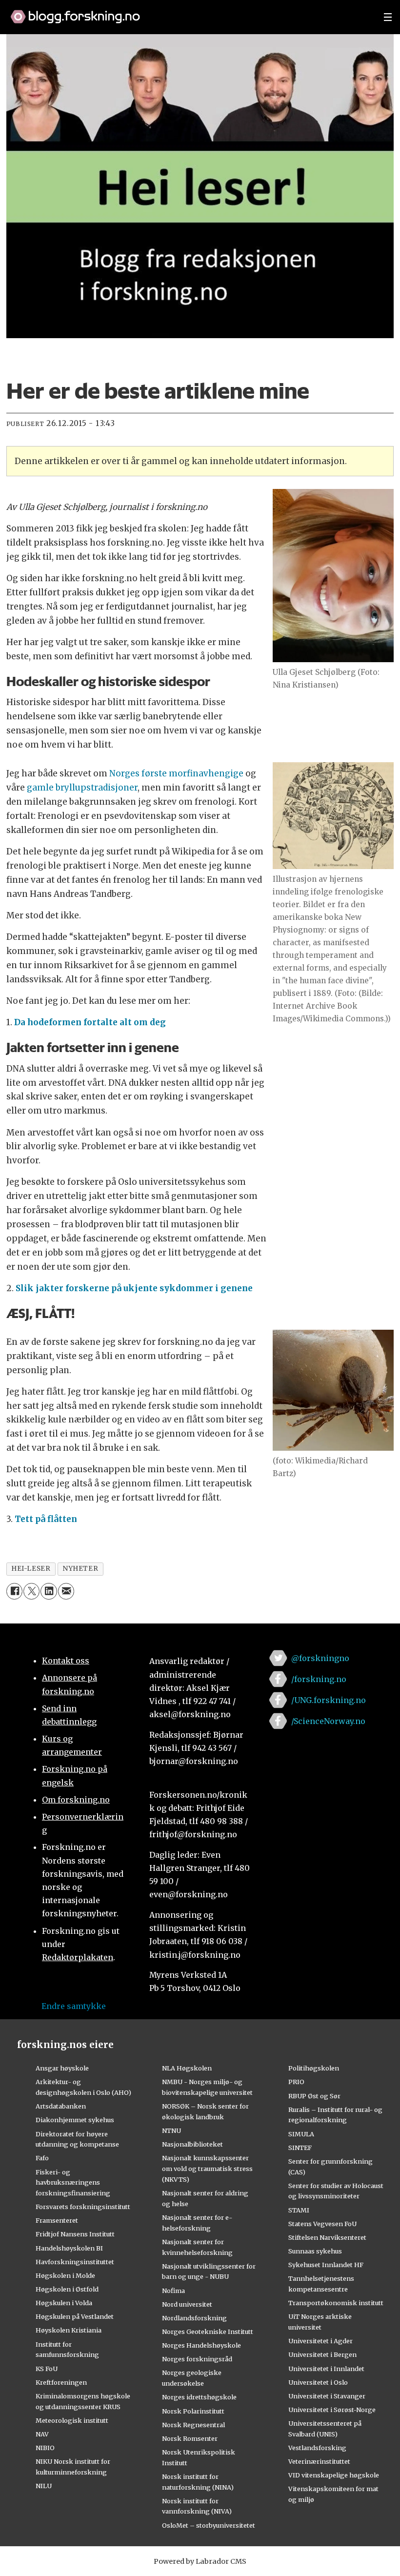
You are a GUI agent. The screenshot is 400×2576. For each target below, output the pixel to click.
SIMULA (301, 2134)
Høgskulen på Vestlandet (75, 2316)
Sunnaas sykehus (315, 2251)
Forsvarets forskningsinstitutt (83, 2207)
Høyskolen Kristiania (69, 2330)
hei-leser (31, 1569)
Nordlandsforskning (194, 2318)
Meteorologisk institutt (72, 2420)
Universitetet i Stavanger (327, 2396)
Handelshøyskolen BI (69, 2248)
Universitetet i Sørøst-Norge (332, 2410)
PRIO (296, 2082)
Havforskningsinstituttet (75, 2262)
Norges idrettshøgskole (199, 2397)
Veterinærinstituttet (319, 2461)
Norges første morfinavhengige (176, 773)
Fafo (42, 2158)
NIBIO (45, 2448)
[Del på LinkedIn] (49, 1591)
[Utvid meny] (388, 17)
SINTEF (300, 2148)
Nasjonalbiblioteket (192, 2144)
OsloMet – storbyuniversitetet (209, 2525)
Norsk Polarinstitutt (193, 2411)
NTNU (171, 2130)
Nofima (173, 2291)
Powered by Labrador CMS (200, 2561)
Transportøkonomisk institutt (336, 2303)
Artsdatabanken (61, 2106)
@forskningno (320, 1658)
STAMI (299, 2210)
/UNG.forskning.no (329, 1700)
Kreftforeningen (61, 2382)
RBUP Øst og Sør (314, 2096)
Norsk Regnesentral (193, 2425)
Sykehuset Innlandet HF (326, 2265)
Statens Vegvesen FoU (322, 2224)
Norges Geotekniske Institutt (208, 2332)
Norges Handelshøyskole (201, 2345)
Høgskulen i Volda (64, 2303)
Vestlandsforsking (317, 2448)
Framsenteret (57, 2220)
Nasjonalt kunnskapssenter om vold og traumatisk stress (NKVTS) (207, 2169)
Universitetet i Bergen (322, 2354)
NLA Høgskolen (187, 2068)
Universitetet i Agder (320, 2341)
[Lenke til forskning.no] (188, 12)
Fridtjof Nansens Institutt (75, 2234)
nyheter (80, 1569)
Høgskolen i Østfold (67, 2289)
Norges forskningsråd (197, 2359)
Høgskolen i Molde (65, 2275)
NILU (44, 2486)
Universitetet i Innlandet (326, 2369)
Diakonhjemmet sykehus (75, 2120)
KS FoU (47, 2369)
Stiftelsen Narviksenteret (327, 2237)
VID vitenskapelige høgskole (334, 2475)
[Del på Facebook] (14, 1591)
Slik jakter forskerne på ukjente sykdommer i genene (134, 1288)
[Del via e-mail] (66, 1591)
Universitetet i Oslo (318, 2382)
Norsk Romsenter (190, 2438)
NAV (42, 2434)
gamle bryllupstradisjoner (82, 788)
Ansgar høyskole (62, 2068)
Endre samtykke (74, 2006)
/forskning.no (319, 1679)
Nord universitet (187, 2304)
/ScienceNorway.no (328, 1721)
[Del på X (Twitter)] (31, 1591)
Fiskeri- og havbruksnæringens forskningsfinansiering (73, 2183)
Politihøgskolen (314, 2068)
